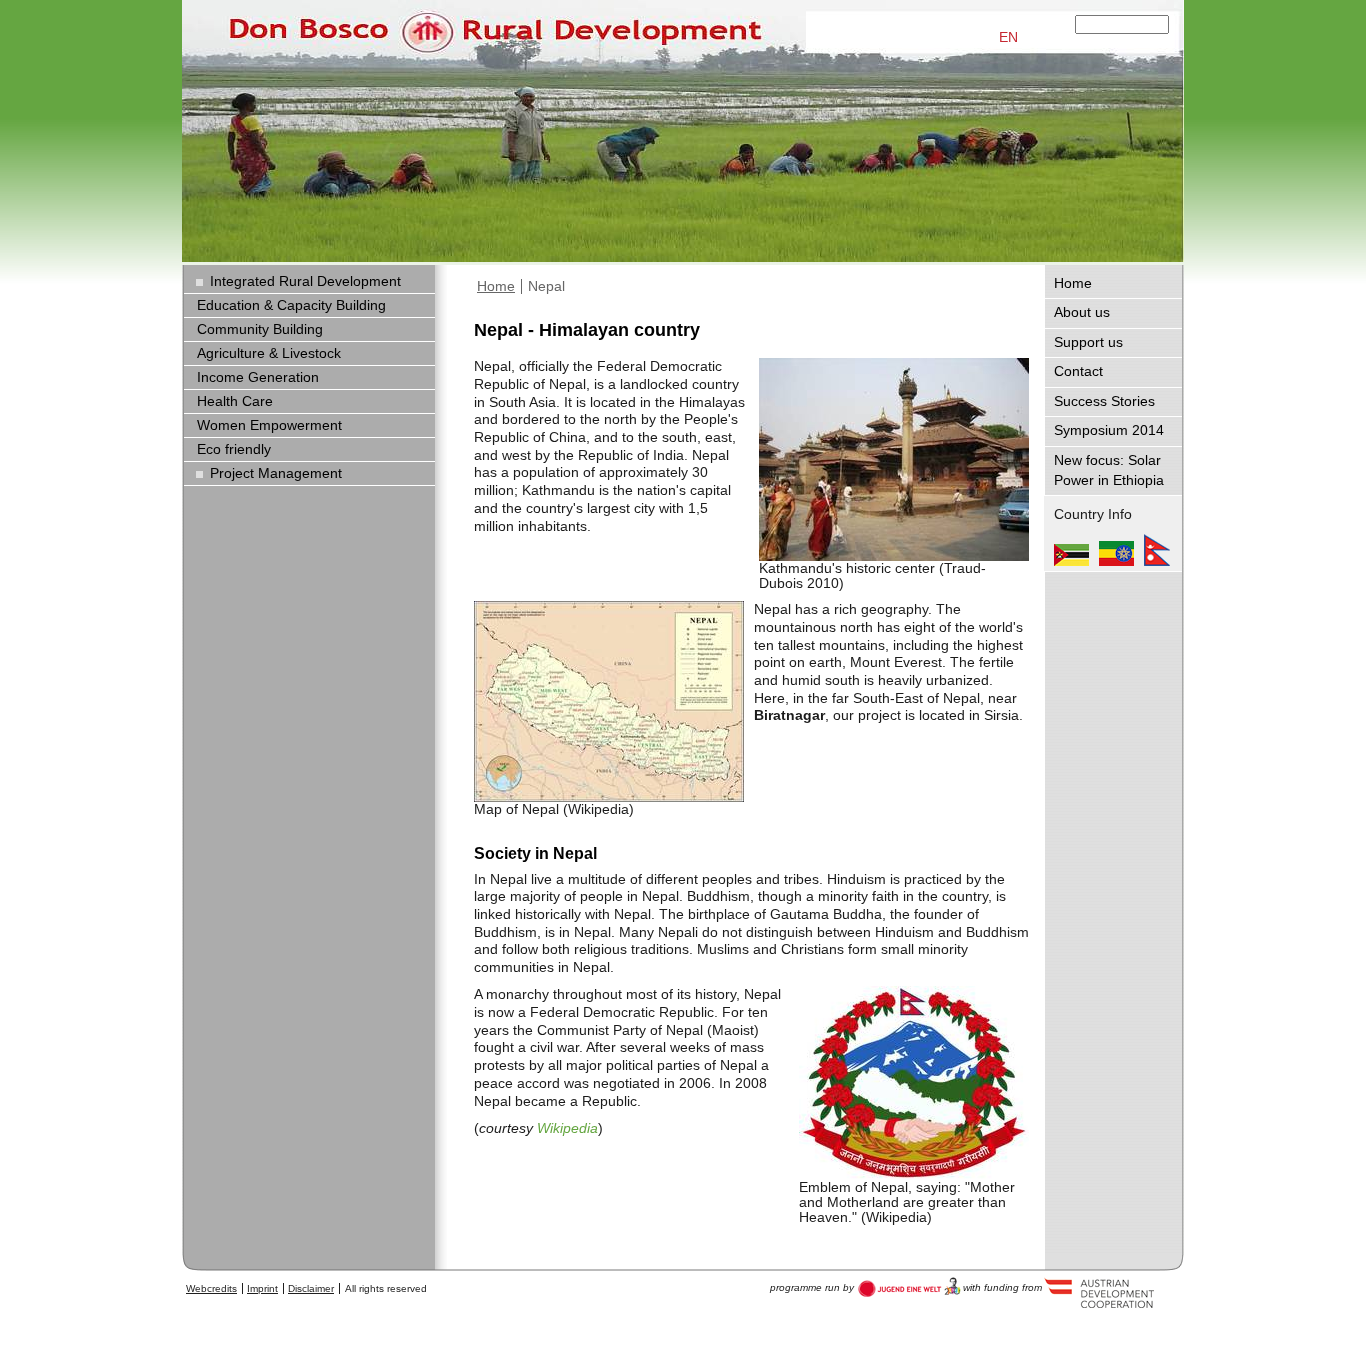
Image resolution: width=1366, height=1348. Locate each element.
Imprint (262, 1288)
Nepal (546, 286)
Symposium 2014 (1109, 430)
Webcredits (211, 1288)
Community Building (260, 329)
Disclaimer (311, 1288)
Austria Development (909, 1287)
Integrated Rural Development (305, 281)
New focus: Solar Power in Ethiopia (1109, 470)
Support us (1088, 342)
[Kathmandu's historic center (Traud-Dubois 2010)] (894, 459)
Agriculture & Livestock (269, 353)
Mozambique (1071, 550)
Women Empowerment (269, 425)
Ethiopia (1116, 550)
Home (496, 286)
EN (1008, 37)
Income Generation (258, 377)
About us (1082, 312)
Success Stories (1104, 401)
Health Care (235, 401)
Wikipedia (567, 1128)
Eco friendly (234, 449)
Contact (1078, 371)
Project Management (276, 473)
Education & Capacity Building (291, 305)
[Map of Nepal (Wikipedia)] (609, 701)
